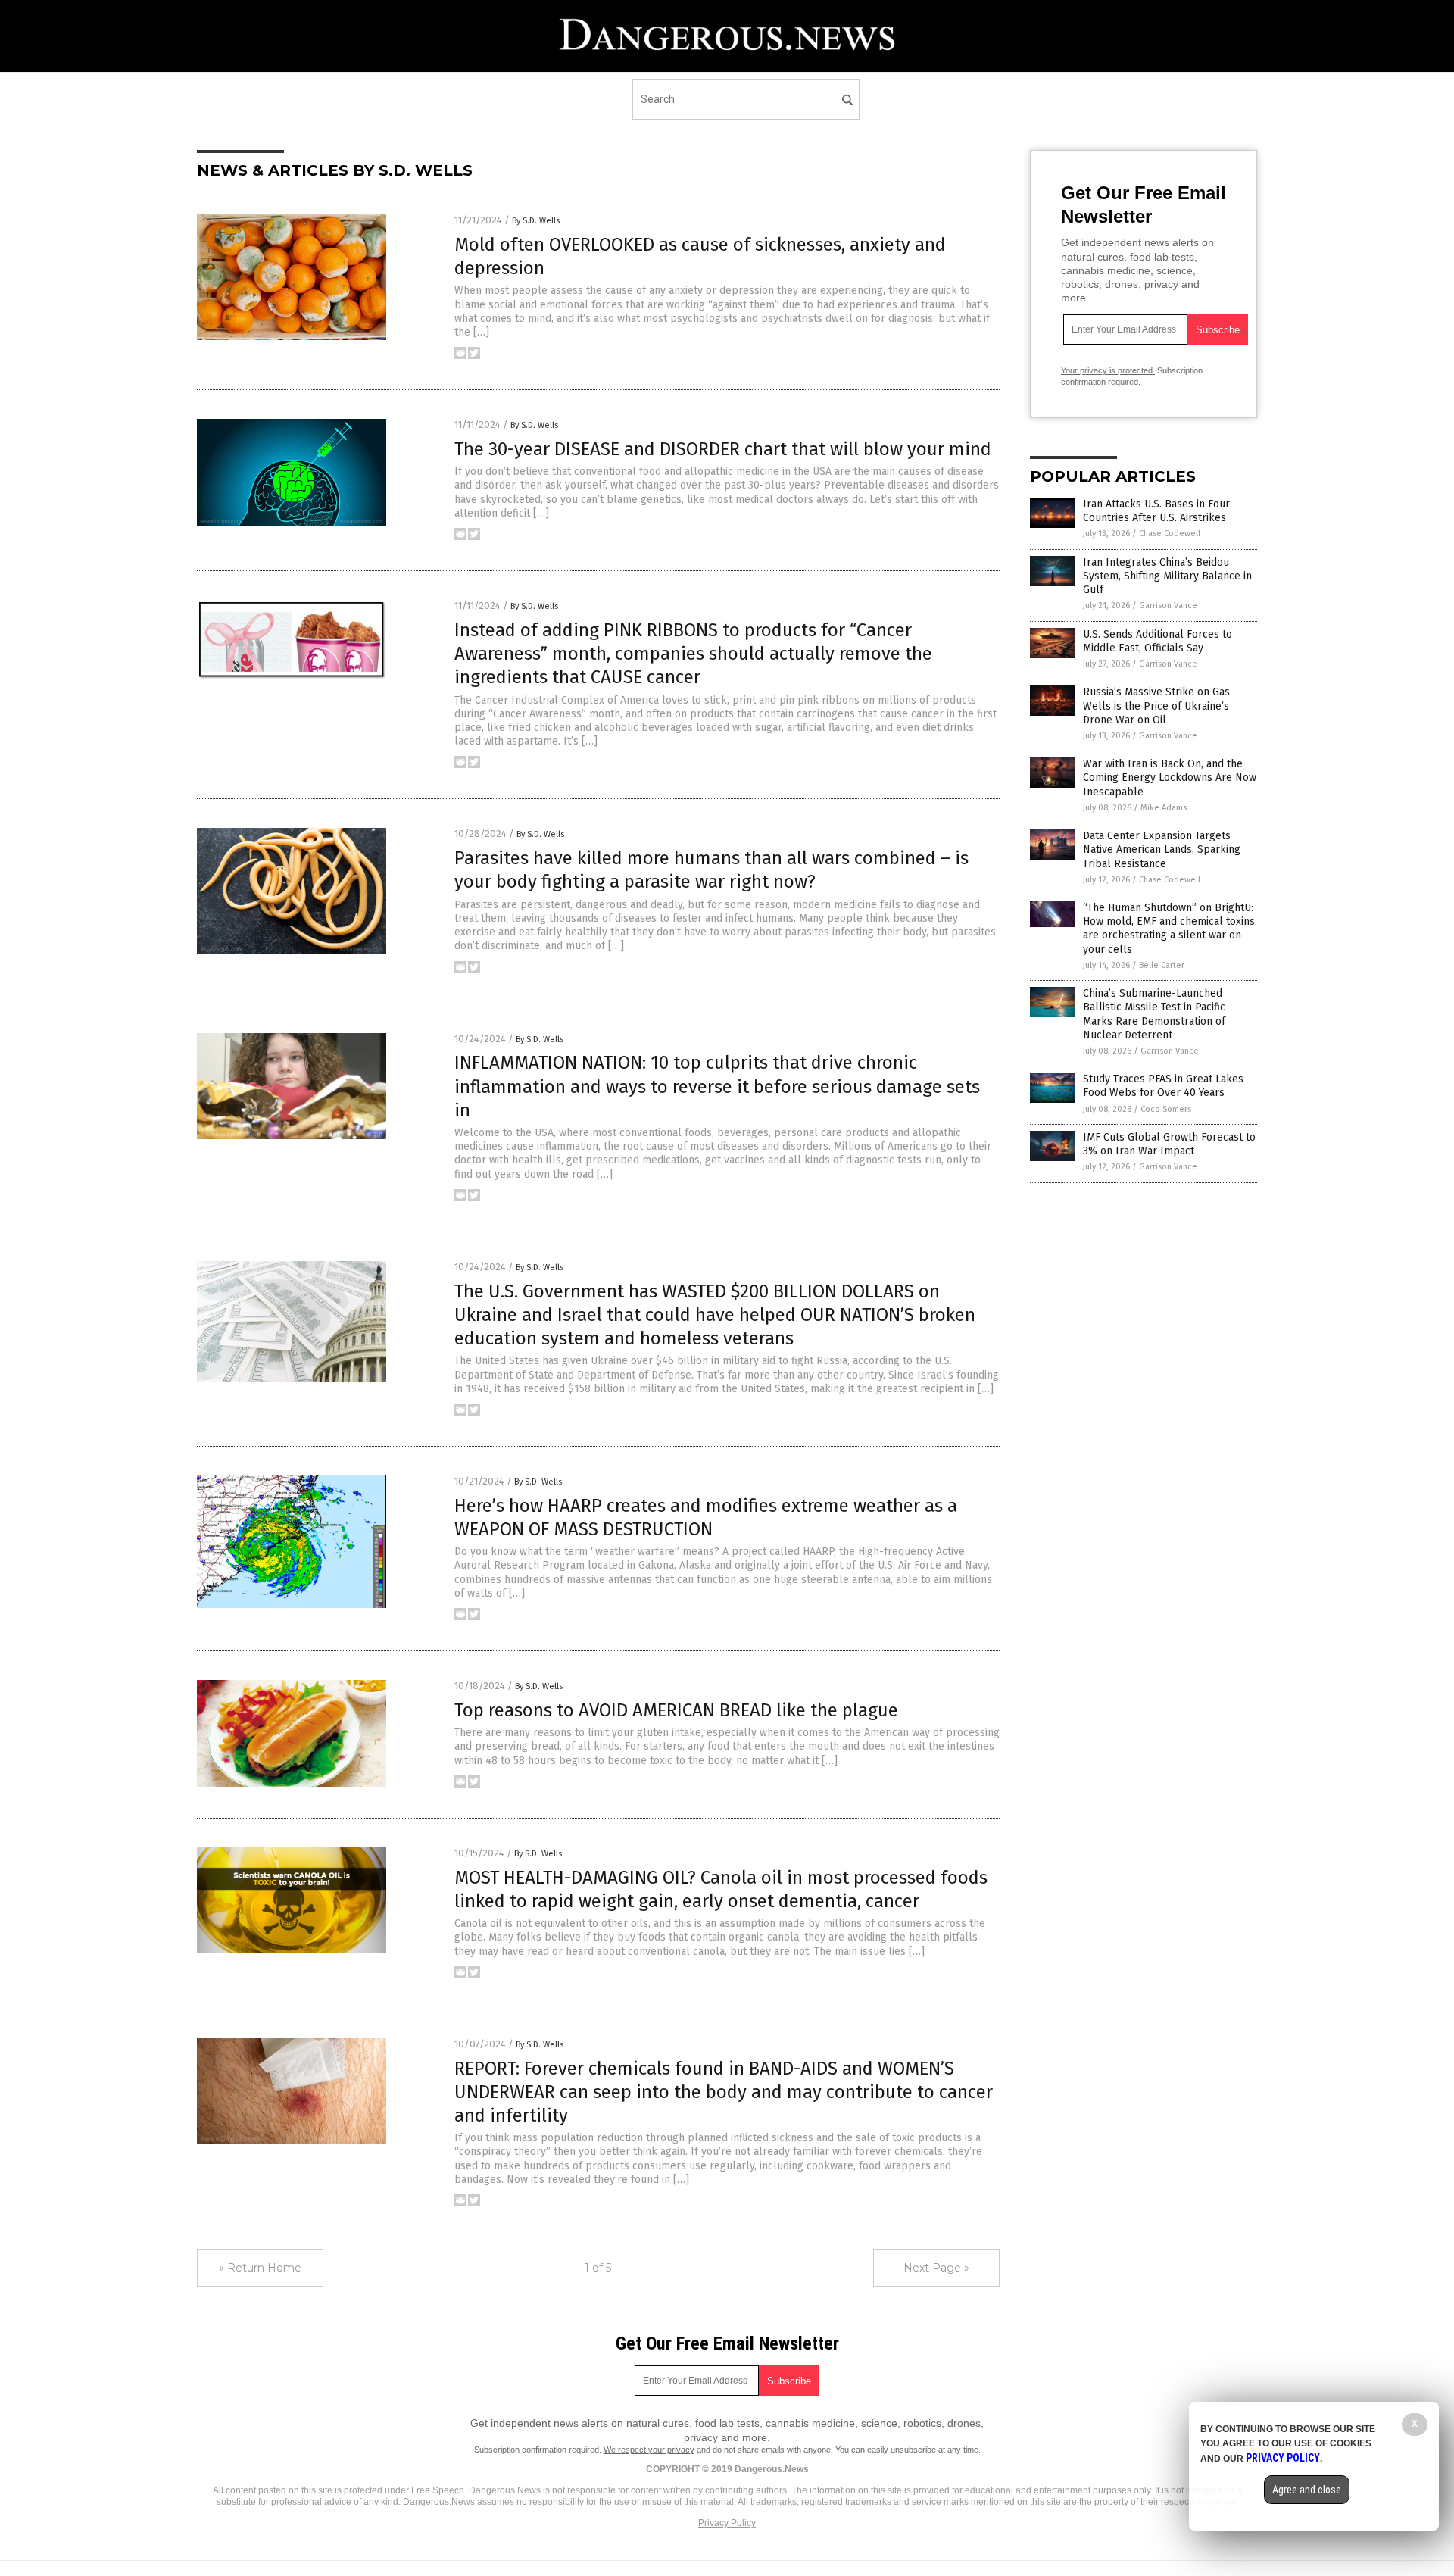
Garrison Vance (1168, 606)
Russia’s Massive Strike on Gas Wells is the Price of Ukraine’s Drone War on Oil (1156, 706)
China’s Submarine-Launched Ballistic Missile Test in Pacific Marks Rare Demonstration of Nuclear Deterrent (1154, 1014)
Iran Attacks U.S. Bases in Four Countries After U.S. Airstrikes (1156, 511)
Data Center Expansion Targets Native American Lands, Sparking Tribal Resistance (1162, 849)
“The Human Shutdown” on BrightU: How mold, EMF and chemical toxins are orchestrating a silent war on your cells (1169, 929)
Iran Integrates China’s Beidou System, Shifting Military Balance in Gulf (1167, 576)
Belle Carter (1162, 965)
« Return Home (260, 2268)
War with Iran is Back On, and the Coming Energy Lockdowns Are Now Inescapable (1170, 777)
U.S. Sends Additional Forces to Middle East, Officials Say (1158, 641)
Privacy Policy (727, 2523)
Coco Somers (1166, 1109)
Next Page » (936, 2268)
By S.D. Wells (536, 221)
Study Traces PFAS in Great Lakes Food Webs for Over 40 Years (1163, 1086)
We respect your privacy (649, 2450)
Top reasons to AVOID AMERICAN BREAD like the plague (676, 1710)
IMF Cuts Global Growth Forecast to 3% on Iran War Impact (1169, 1144)
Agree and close (1307, 2490)
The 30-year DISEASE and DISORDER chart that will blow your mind (723, 449)
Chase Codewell (1170, 534)
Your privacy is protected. (1108, 370)
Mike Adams (1164, 808)
